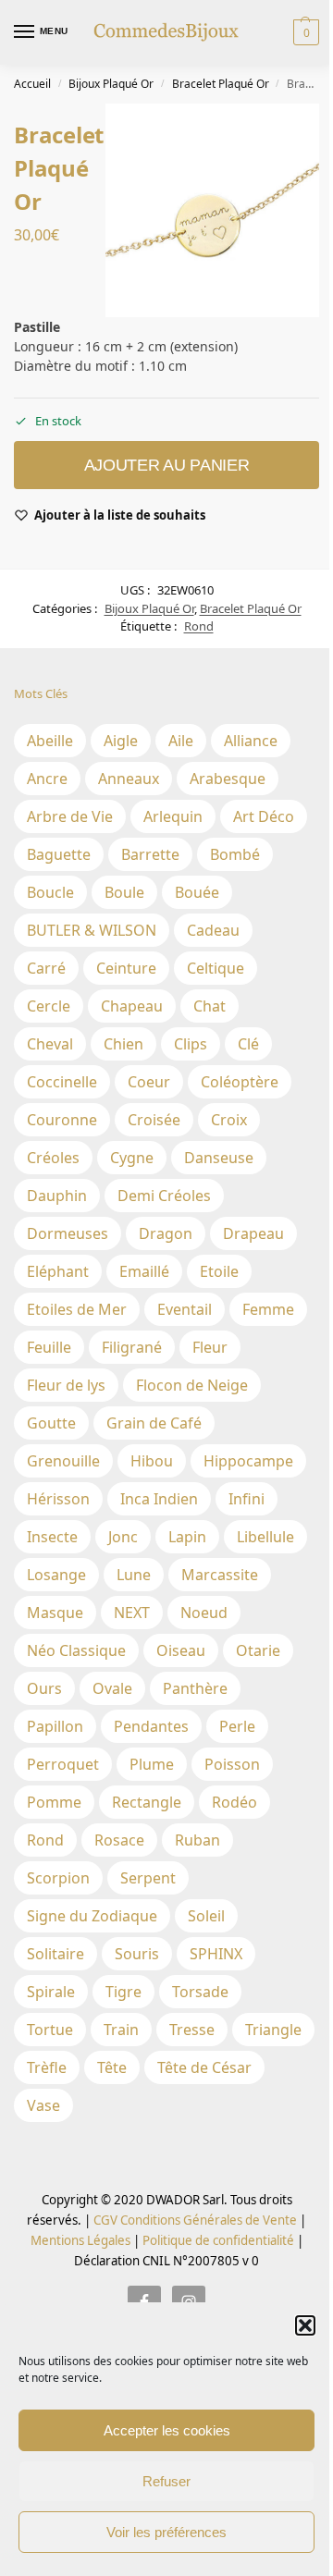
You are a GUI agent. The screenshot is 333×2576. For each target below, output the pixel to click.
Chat (210, 1006)
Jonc (123, 1537)
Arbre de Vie (70, 816)
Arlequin (173, 816)
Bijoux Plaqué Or (111, 84)
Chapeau (132, 1006)
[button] (305, 2325)
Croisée (154, 1120)
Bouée (197, 892)
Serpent (148, 1878)
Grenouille (63, 1461)
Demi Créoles (164, 1196)
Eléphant (58, 1271)
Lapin (187, 1537)
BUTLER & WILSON (92, 930)
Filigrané (132, 1347)
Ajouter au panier (167, 465)
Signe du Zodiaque (92, 1916)
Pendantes (151, 1726)
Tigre (123, 1992)
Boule (124, 892)
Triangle (273, 2030)
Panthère (195, 1688)
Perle (237, 1726)
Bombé (235, 854)
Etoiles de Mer (77, 1309)
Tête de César (204, 2067)
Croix (229, 1120)
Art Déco (264, 816)
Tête (112, 2067)
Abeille (50, 741)
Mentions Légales (80, 2240)
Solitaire (55, 1954)
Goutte (51, 1423)
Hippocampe (248, 1461)
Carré (46, 968)
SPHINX (216, 1954)
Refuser (166, 2481)
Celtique (216, 968)
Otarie (258, 1650)
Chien (123, 1044)
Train (121, 2030)
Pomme (54, 1802)
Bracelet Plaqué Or (221, 84)
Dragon (166, 1233)
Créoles (53, 1158)
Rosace (119, 1840)
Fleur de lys (66, 1385)
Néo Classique (76, 1650)
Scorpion (58, 1878)
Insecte (52, 1537)
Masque (55, 1613)
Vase (43, 2105)
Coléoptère (240, 1082)
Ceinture (126, 968)
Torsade (200, 1992)
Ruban (197, 1840)
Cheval (50, 1044)
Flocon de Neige (192, 1385)
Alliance (251, 741)
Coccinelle (62, 1082)
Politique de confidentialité (218, 2240)
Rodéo (234, 1802)
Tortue (50, 2030)
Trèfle (47, 2067)
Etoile (219, 1271)
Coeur (149, 1082)
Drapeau (253, 1233)
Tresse (192, 2030)
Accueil (32, 84)
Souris (137, 1954)
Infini (247, 1499)
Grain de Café (154, 1423)
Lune (134, 1575)
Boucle (50, 892)
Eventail (185, 1309)
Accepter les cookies (167, 2430)
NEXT (132, 1613)
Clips (191, 1044)
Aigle (121, 741)
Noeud (204, 1613)
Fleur (210, 1347)
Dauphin (57, 1196)
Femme (268, 1309)
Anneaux (129, 779)
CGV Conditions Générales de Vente (195, 2220)
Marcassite (220, 1575)
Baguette (59, 854)
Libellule (265, 1537)
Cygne (132, 1158)
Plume (152, 1764)
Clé (248, 1044)
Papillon (55, 1726)
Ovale (112, 1688)
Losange (56, 1575)
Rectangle (147, 1802)
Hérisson (58, 1499)
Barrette (150, 854)
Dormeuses (68, 1233)
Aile (181, 741)
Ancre (47, 779)
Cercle (49, 1006)
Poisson (232, 1764)
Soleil (206, 1916)
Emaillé (144, 1271)
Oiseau (181, 1650)
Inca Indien (159, 1499)
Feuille (49, 1347)
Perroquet (63, 1764)
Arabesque (228, 779)
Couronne (62, 1120)
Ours (44, 1688)
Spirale (51, 1992)
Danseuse (219, 1158)
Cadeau (213, 930)
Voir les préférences (166, 2532)
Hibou (152, 1461)
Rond (199, 626)
